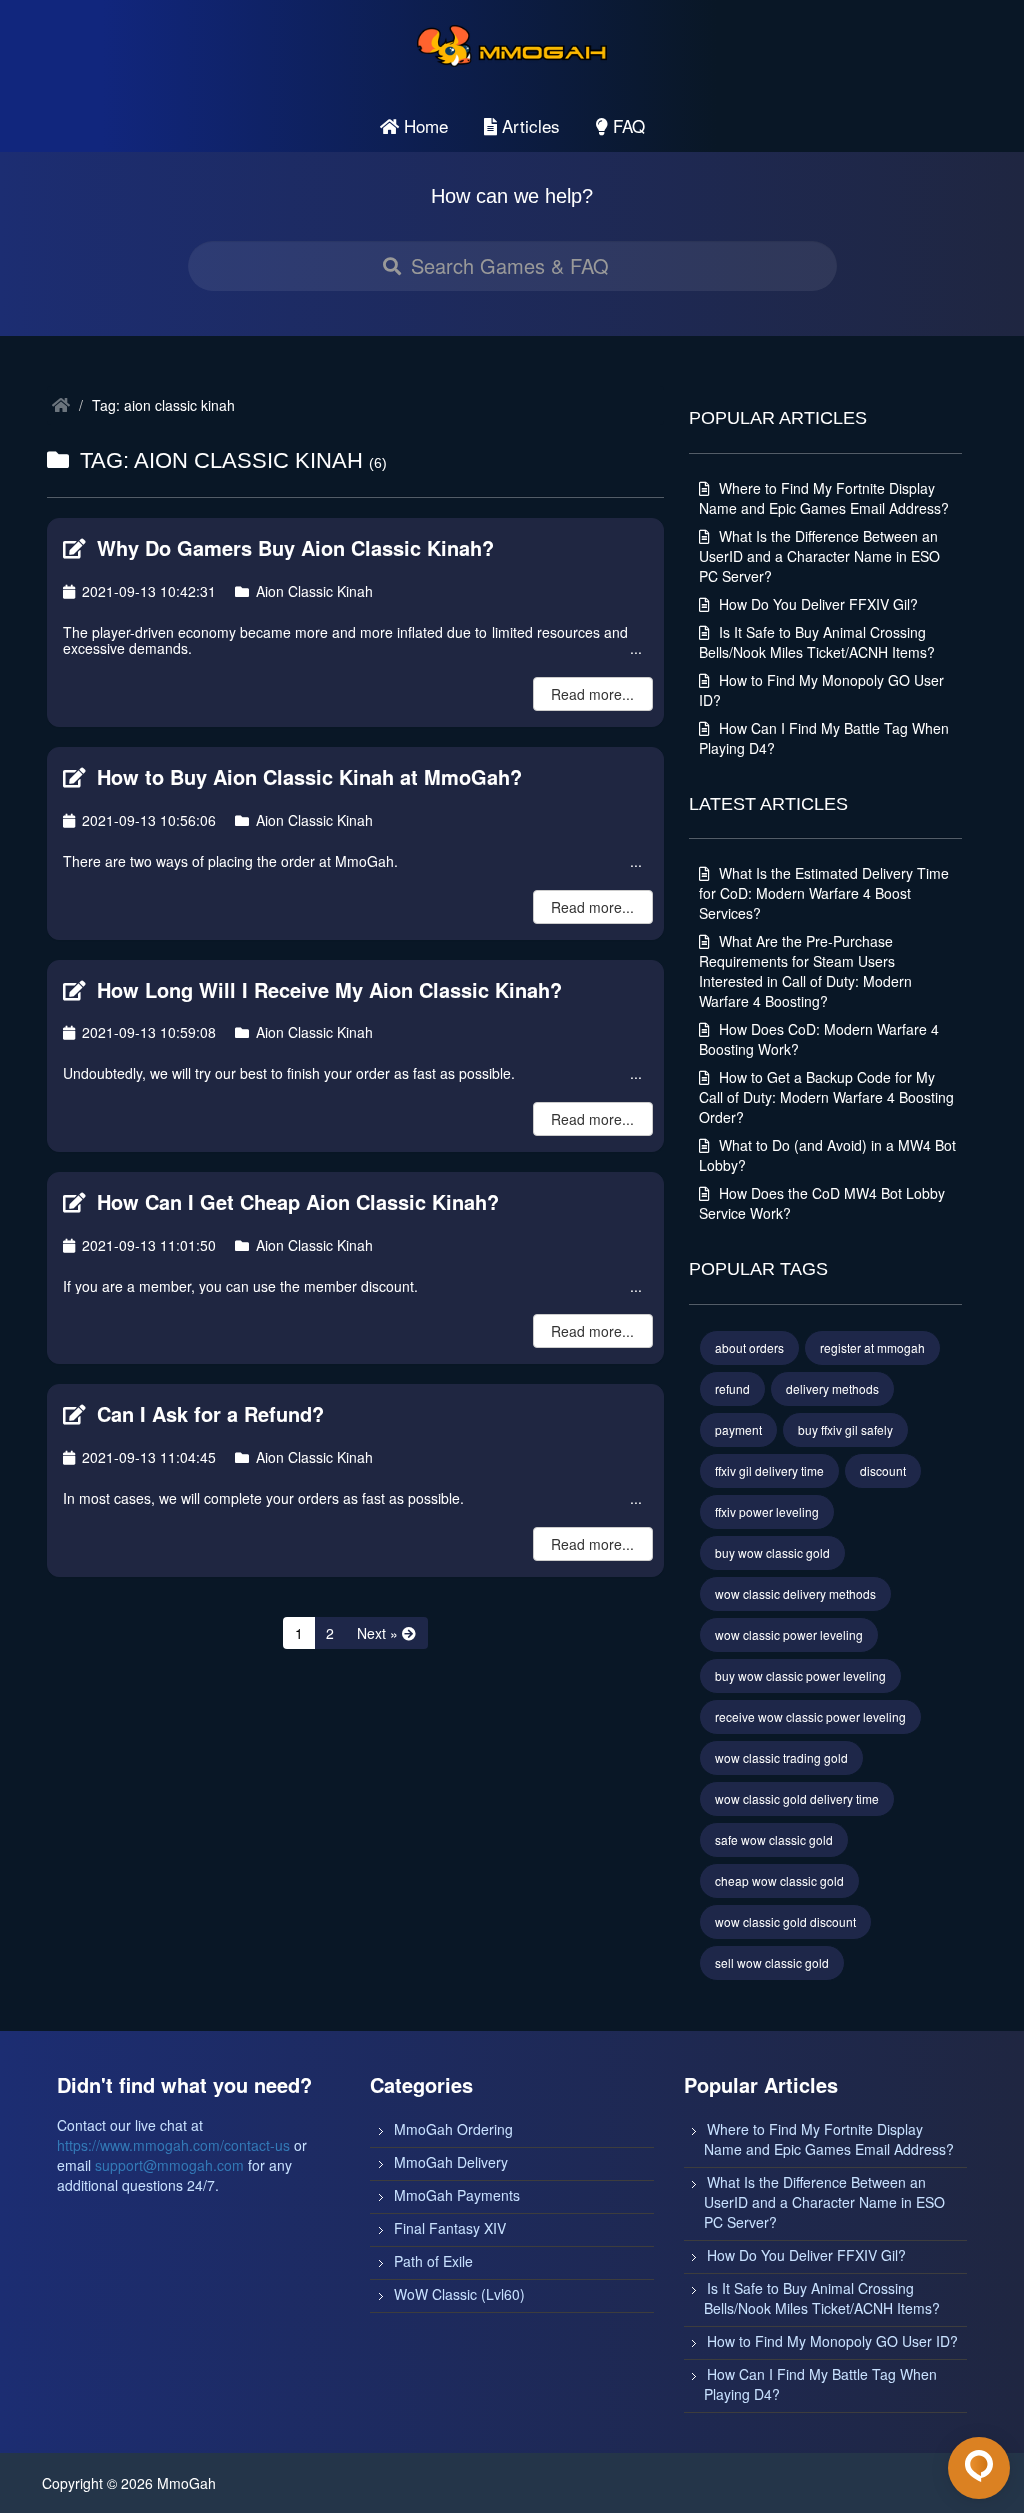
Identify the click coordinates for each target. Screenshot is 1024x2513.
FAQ (626, 125)
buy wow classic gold (772, 1552)
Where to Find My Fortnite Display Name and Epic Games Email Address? (824, 498)
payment (738, 1429)
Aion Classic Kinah (312, 591)
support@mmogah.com (169, 2165)
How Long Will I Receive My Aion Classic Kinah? (326, 989)
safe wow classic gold (774, 1839)
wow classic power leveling (789, 1634)
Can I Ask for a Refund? (207, 1413)
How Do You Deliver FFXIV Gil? (816, 604)
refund (732, 1388)
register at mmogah (872, 1347)
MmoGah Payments (457, 2195)
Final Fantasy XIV (450, 2228)
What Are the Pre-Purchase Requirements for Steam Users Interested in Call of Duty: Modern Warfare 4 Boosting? (805, 971)
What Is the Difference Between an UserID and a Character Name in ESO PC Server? (819, 556)
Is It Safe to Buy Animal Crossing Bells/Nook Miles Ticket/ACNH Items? (817, 642)
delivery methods (832, 1388)
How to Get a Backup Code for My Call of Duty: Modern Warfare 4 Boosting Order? (826, 1097)
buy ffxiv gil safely (845, 1429)
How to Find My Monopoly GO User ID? (832, 2341)
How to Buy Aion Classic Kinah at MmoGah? (306, 776)
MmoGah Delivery (451, 2162)
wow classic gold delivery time (797, 1798)
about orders (749, 1347)
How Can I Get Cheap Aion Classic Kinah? (295, 1201)
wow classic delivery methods (795, 1593)
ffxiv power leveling (767, 1511)
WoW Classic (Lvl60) (459, 2294)
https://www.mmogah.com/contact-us (173, 2145)
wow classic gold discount (785, 1921)
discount (883, 1470)
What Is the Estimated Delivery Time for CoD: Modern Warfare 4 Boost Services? (824, 893)
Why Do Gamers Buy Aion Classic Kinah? (292, 547)
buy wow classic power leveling (800, 1675)
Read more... (592, 694)
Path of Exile (433, 2261)
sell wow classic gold (772, 1962)
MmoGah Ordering (453, 2129)
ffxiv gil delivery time (769, 1470)
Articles (528, 125)
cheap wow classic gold (779, 1880)
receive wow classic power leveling (810, 1716)
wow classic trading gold (781, 1757)
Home (423, 125)
